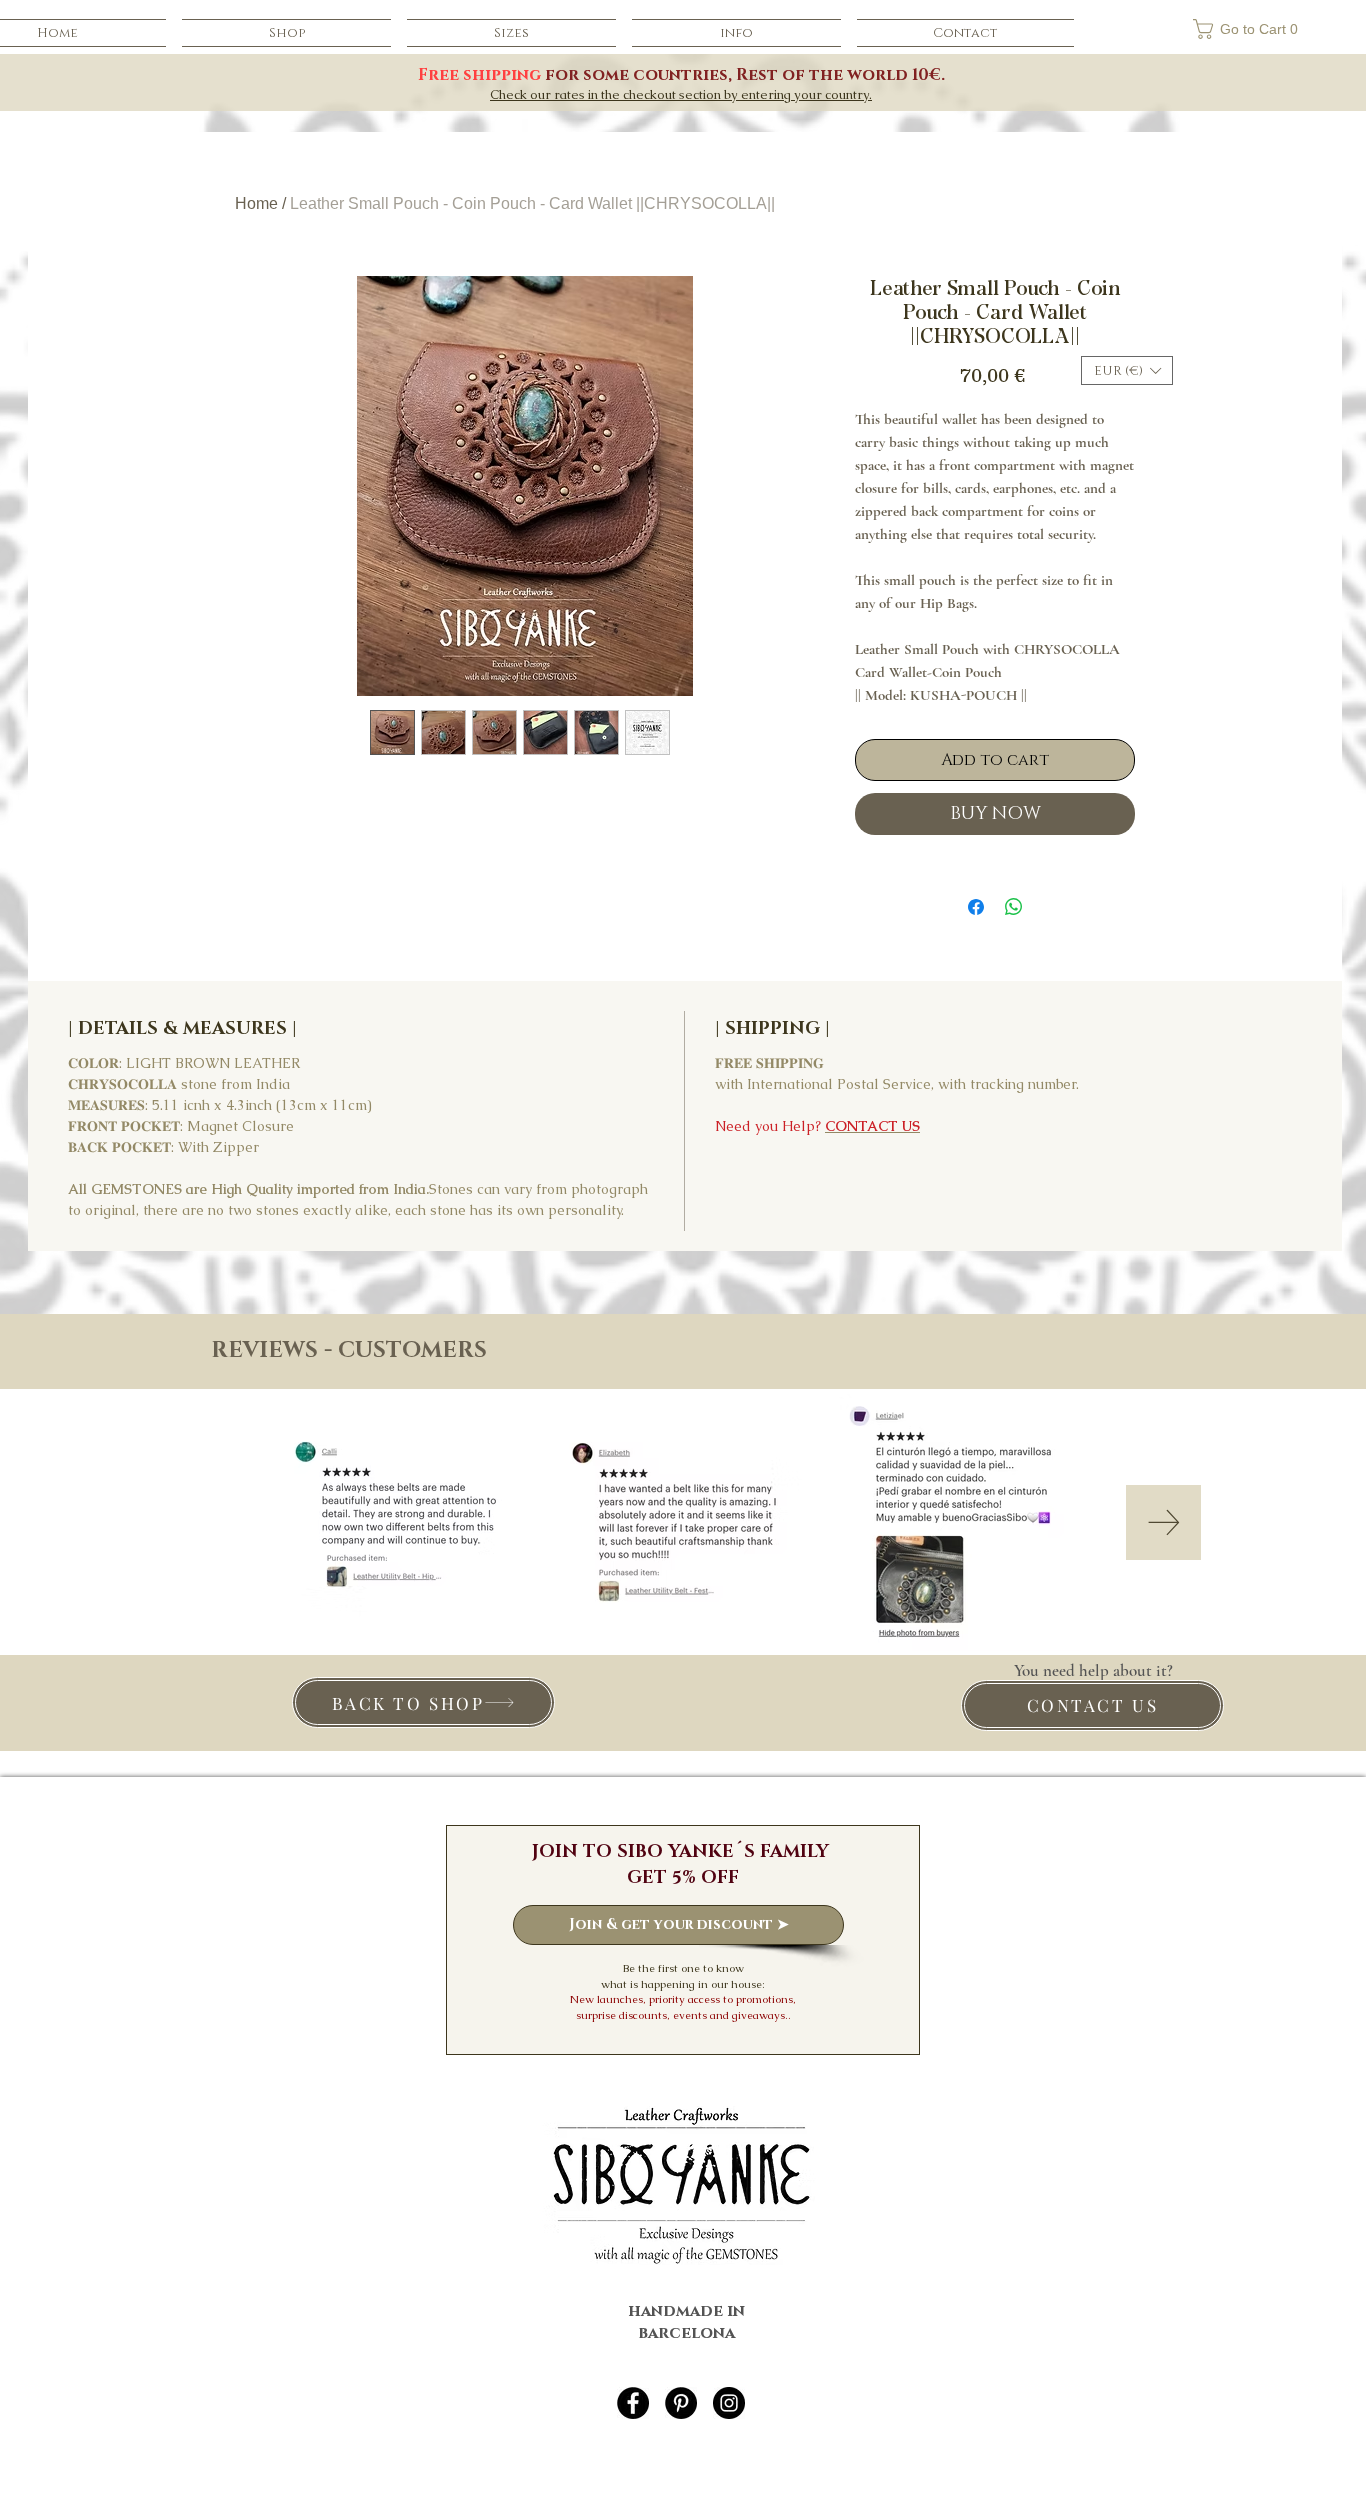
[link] (1205, 29)
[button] (736, 33)
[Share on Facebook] (976, 907)
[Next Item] (1163, 1522)
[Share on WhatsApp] (1014, 907)
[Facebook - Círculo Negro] (633, 2403)
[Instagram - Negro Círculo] (729, 2403)
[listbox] (1127, 370)
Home (256, 203)
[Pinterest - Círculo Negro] (681, 2403)
